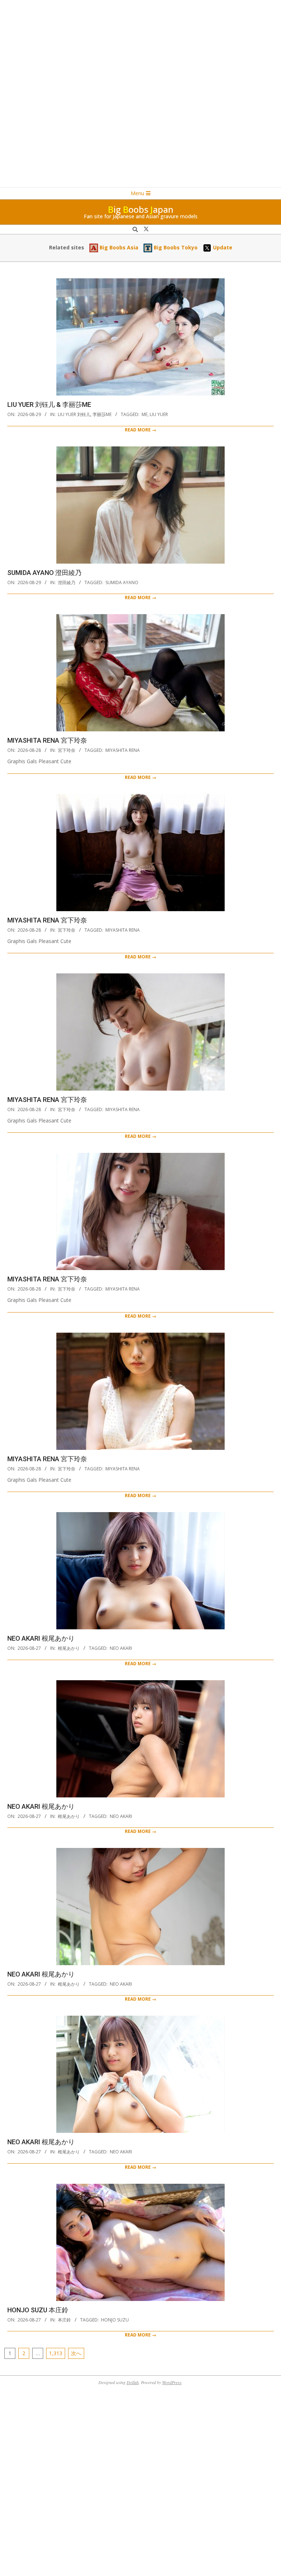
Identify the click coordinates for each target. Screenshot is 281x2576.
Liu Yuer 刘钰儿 (74, 414)
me (145, 414)
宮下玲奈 (67, 750)
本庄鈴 (64, 2320)
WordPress (172, 2382)
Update (222, 247)
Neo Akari (121, 1648)
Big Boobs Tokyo (175, 247)
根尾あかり (69, 1648)
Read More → (140, 430)
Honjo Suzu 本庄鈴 (38, 2310)
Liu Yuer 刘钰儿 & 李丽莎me (49, 404)
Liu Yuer (159, 414)
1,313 (56, 2353)
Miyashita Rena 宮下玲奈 (47, 740)
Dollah (133, 2382)
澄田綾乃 (67, 582)
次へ (76, 2353)
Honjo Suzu (115, 2320)
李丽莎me (102, 414)
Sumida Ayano (122, 582)
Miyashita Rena (123, 750)
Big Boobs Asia (118, 247)
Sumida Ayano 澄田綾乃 (44, 573)
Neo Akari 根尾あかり (41, 1638)
